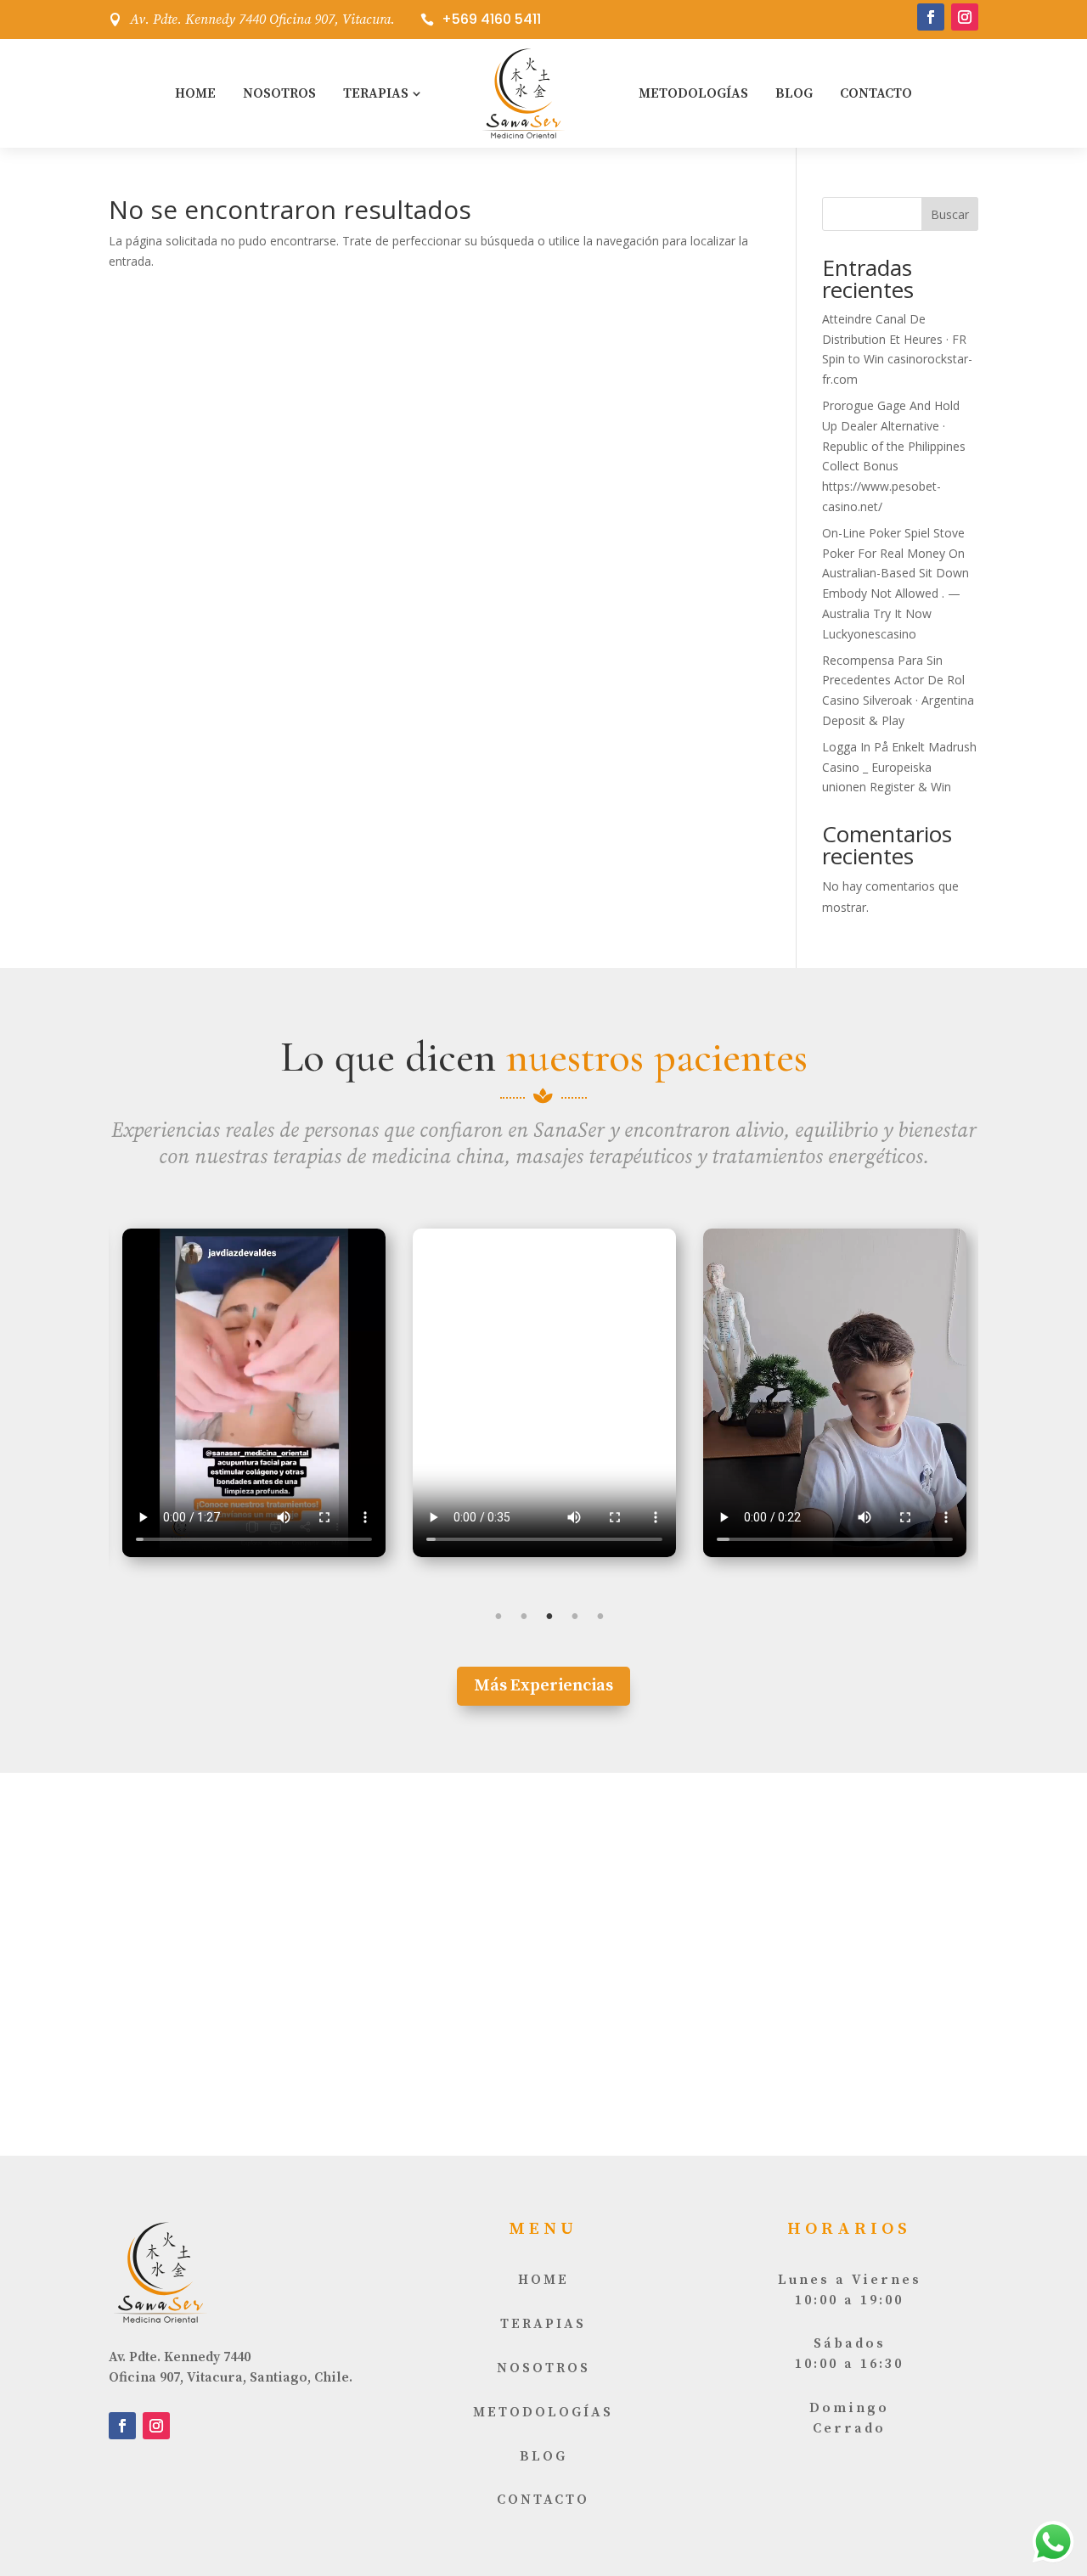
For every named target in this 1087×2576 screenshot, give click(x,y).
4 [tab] (575, 1617)
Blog (794, 93)
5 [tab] (600, 1617)
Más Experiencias (543, 1686)
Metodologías (693, 93)
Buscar (950, 214)
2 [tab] (524, 1617)
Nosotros (279, 93)
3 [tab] (549, 1617)
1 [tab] (498, 1617)
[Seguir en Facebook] (931, 17)
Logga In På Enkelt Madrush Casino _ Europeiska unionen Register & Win (899, 767)
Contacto (876, 93)
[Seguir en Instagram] (965, 17)
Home (195, 93)
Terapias (376, 93)
